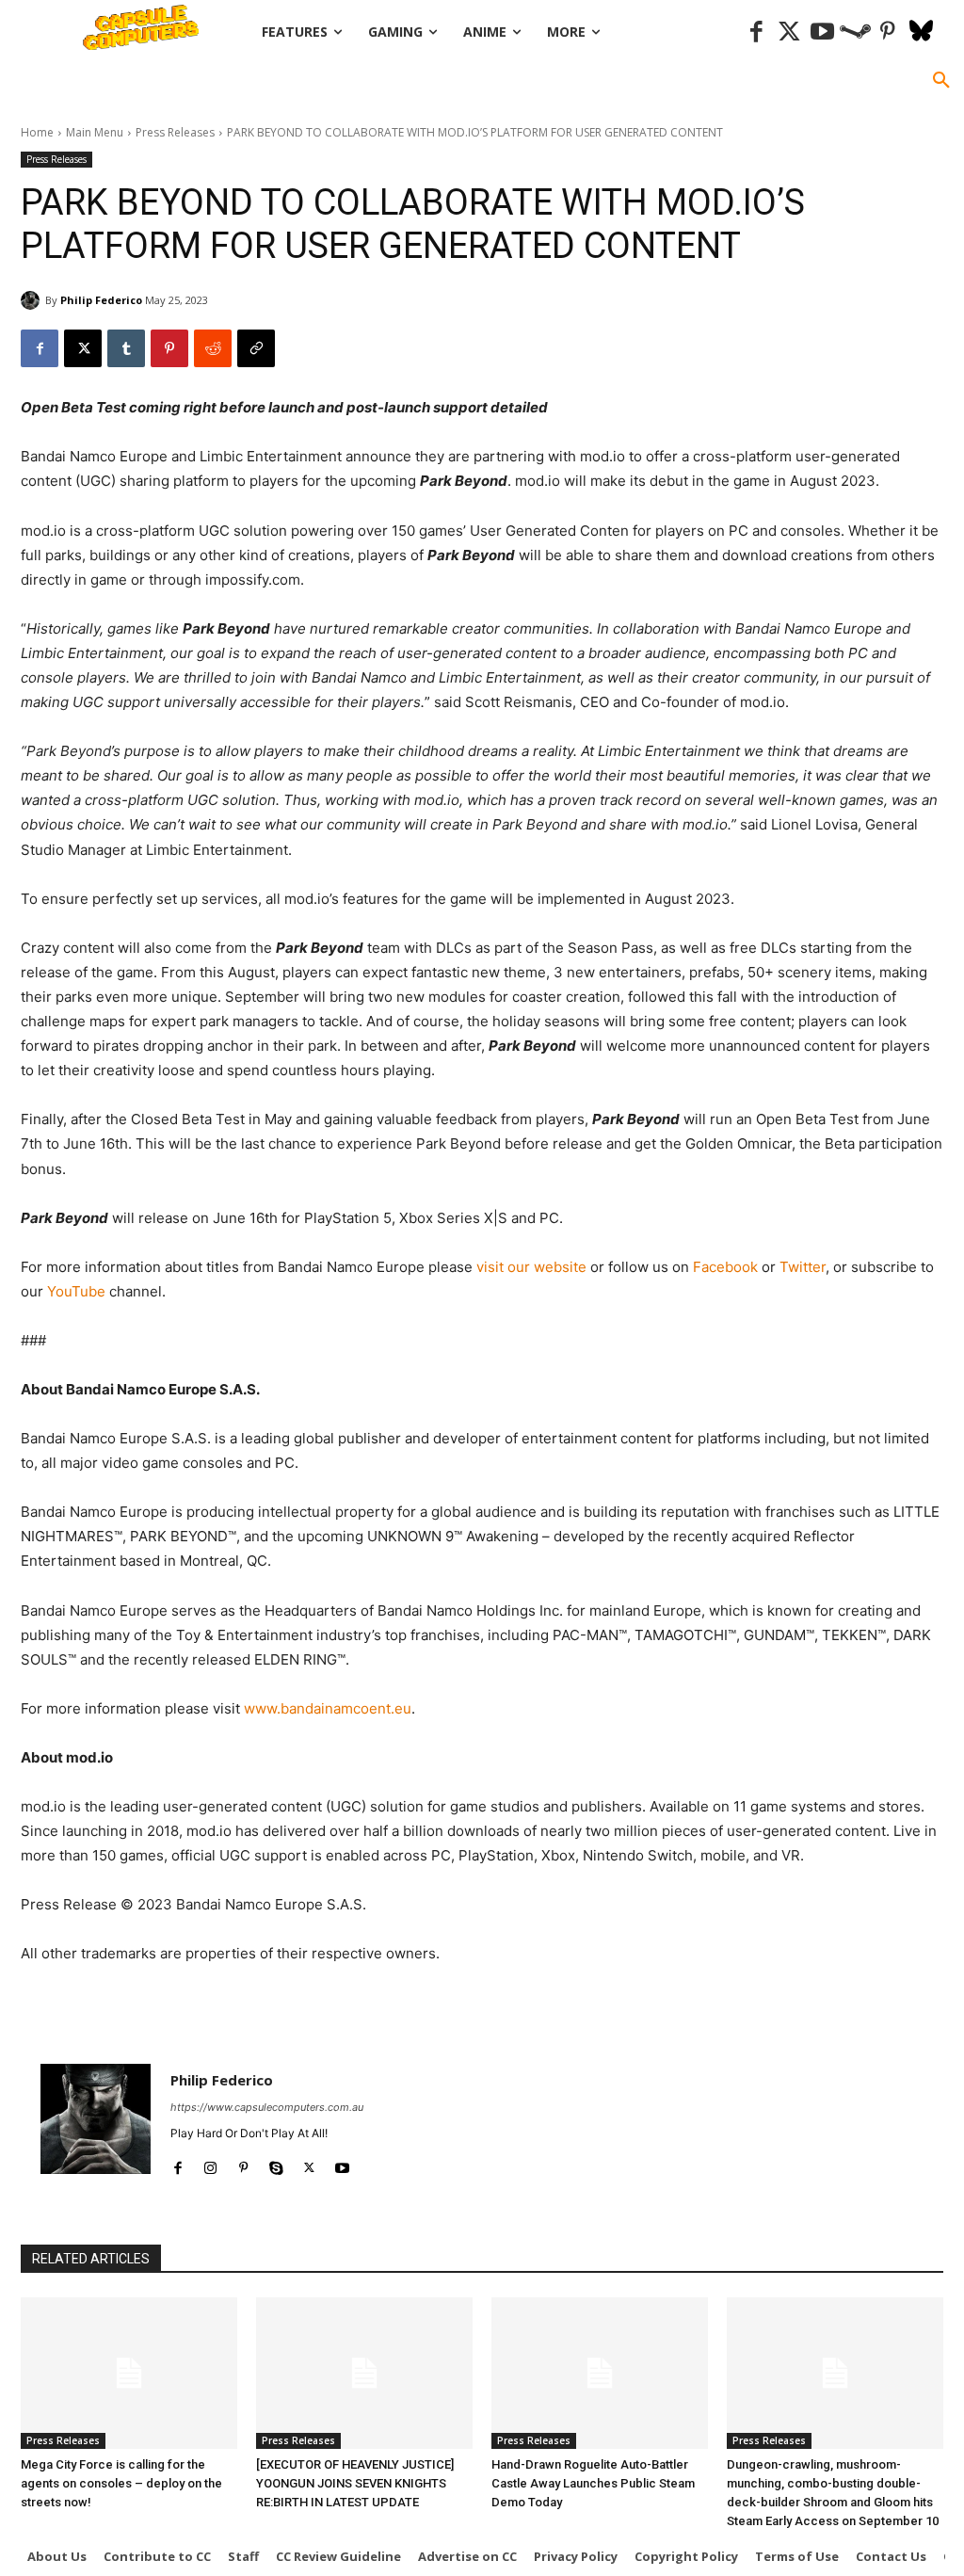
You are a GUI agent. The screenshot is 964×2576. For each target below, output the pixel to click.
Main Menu (95, 132)
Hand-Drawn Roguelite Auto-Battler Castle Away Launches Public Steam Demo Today (593, 2483)
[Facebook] (756, 32)
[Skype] (276, 2163)
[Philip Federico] (33, 300)
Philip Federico (101, 300)
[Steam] (855, 32)
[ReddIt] (213, 348)
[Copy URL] (256, 348)
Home (37, 132)
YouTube (76, 1291)
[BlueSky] (921, 32)
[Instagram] (210, 2163)
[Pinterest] (888, 32)
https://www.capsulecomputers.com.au (267, 2107)
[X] (83, 348)
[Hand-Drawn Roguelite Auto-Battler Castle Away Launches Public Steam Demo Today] (600, 2373)
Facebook (725, 1267)
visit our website (531, 1267)
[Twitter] (789, 32)
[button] (941, 81)
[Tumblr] (126, 348)
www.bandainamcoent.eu (328, 1708)
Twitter (803, 1267)
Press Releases (175, 132)
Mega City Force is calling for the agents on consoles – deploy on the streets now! (121, 2483)
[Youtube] (822, 32)
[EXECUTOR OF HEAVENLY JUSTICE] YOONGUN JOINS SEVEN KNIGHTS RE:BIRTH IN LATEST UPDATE (355, 2483)
